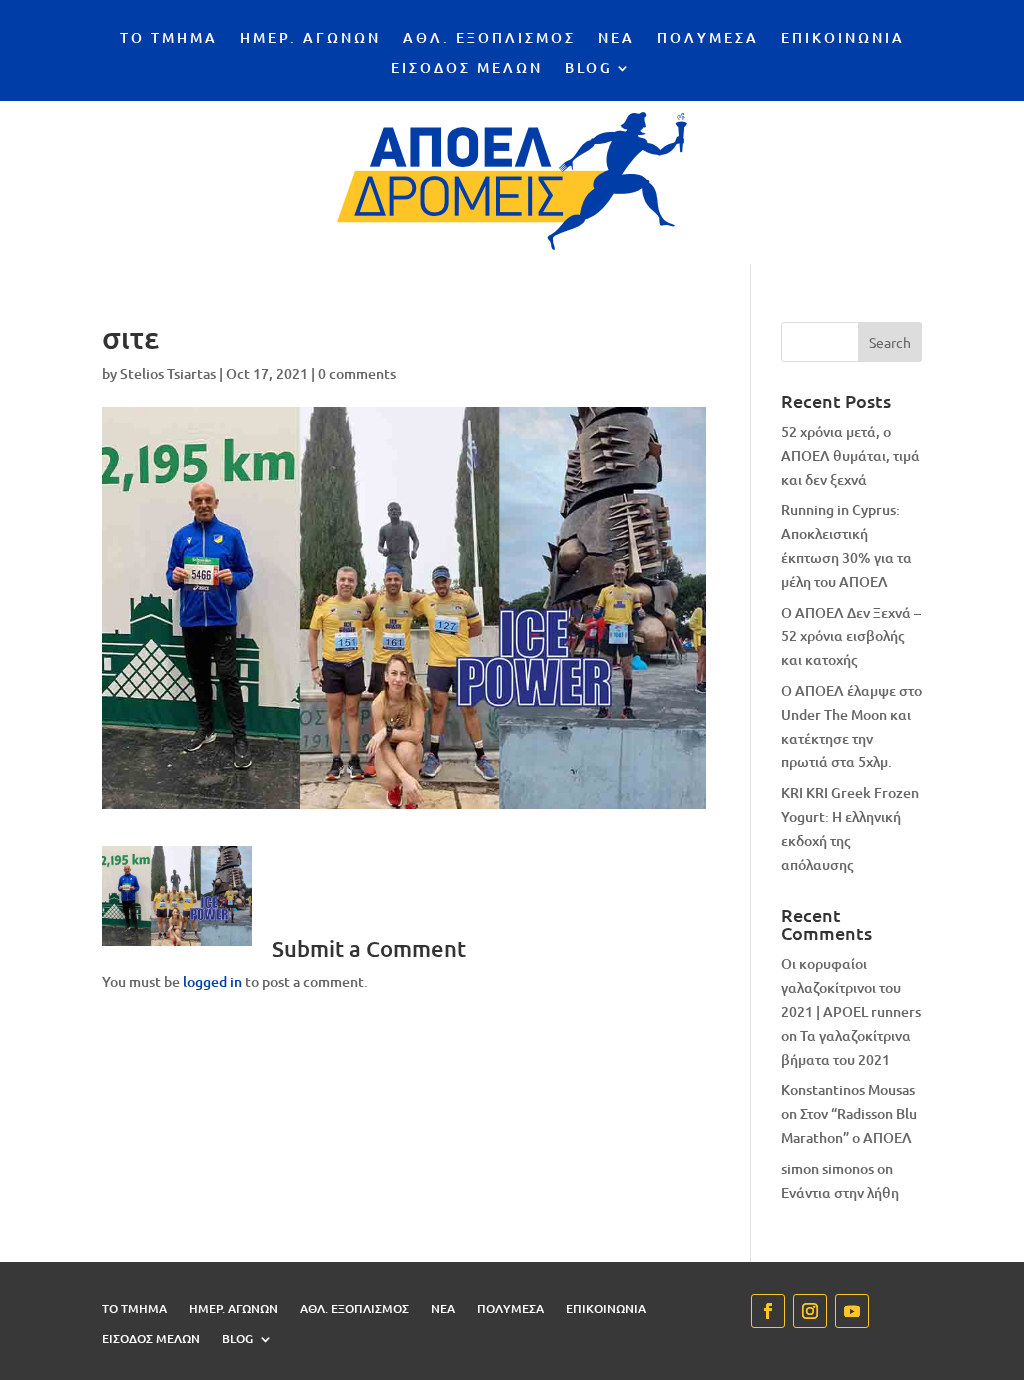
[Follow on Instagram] (810, 1311)
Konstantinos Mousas (848, 1089)
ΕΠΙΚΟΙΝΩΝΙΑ (843, 39)
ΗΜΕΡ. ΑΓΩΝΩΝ (310, 39)
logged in (212, 981)
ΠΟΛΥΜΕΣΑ (708, 39)
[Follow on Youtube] (852, 1311)
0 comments (357, 373)
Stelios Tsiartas (168, 373)
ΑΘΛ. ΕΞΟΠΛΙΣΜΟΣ (489, 39)
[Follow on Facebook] (768, 1311)
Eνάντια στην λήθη (840, 1192)
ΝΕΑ (616, 39)
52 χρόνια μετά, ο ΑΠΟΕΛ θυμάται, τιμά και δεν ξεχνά (850, 455)
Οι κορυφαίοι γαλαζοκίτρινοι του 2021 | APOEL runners (851, 987)
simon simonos (827, 1168)
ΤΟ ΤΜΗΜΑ (169, 39)
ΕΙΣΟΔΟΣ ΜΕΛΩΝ (467, 69)
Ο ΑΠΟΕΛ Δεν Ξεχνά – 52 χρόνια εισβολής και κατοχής (851, 636)
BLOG (589, 69)
